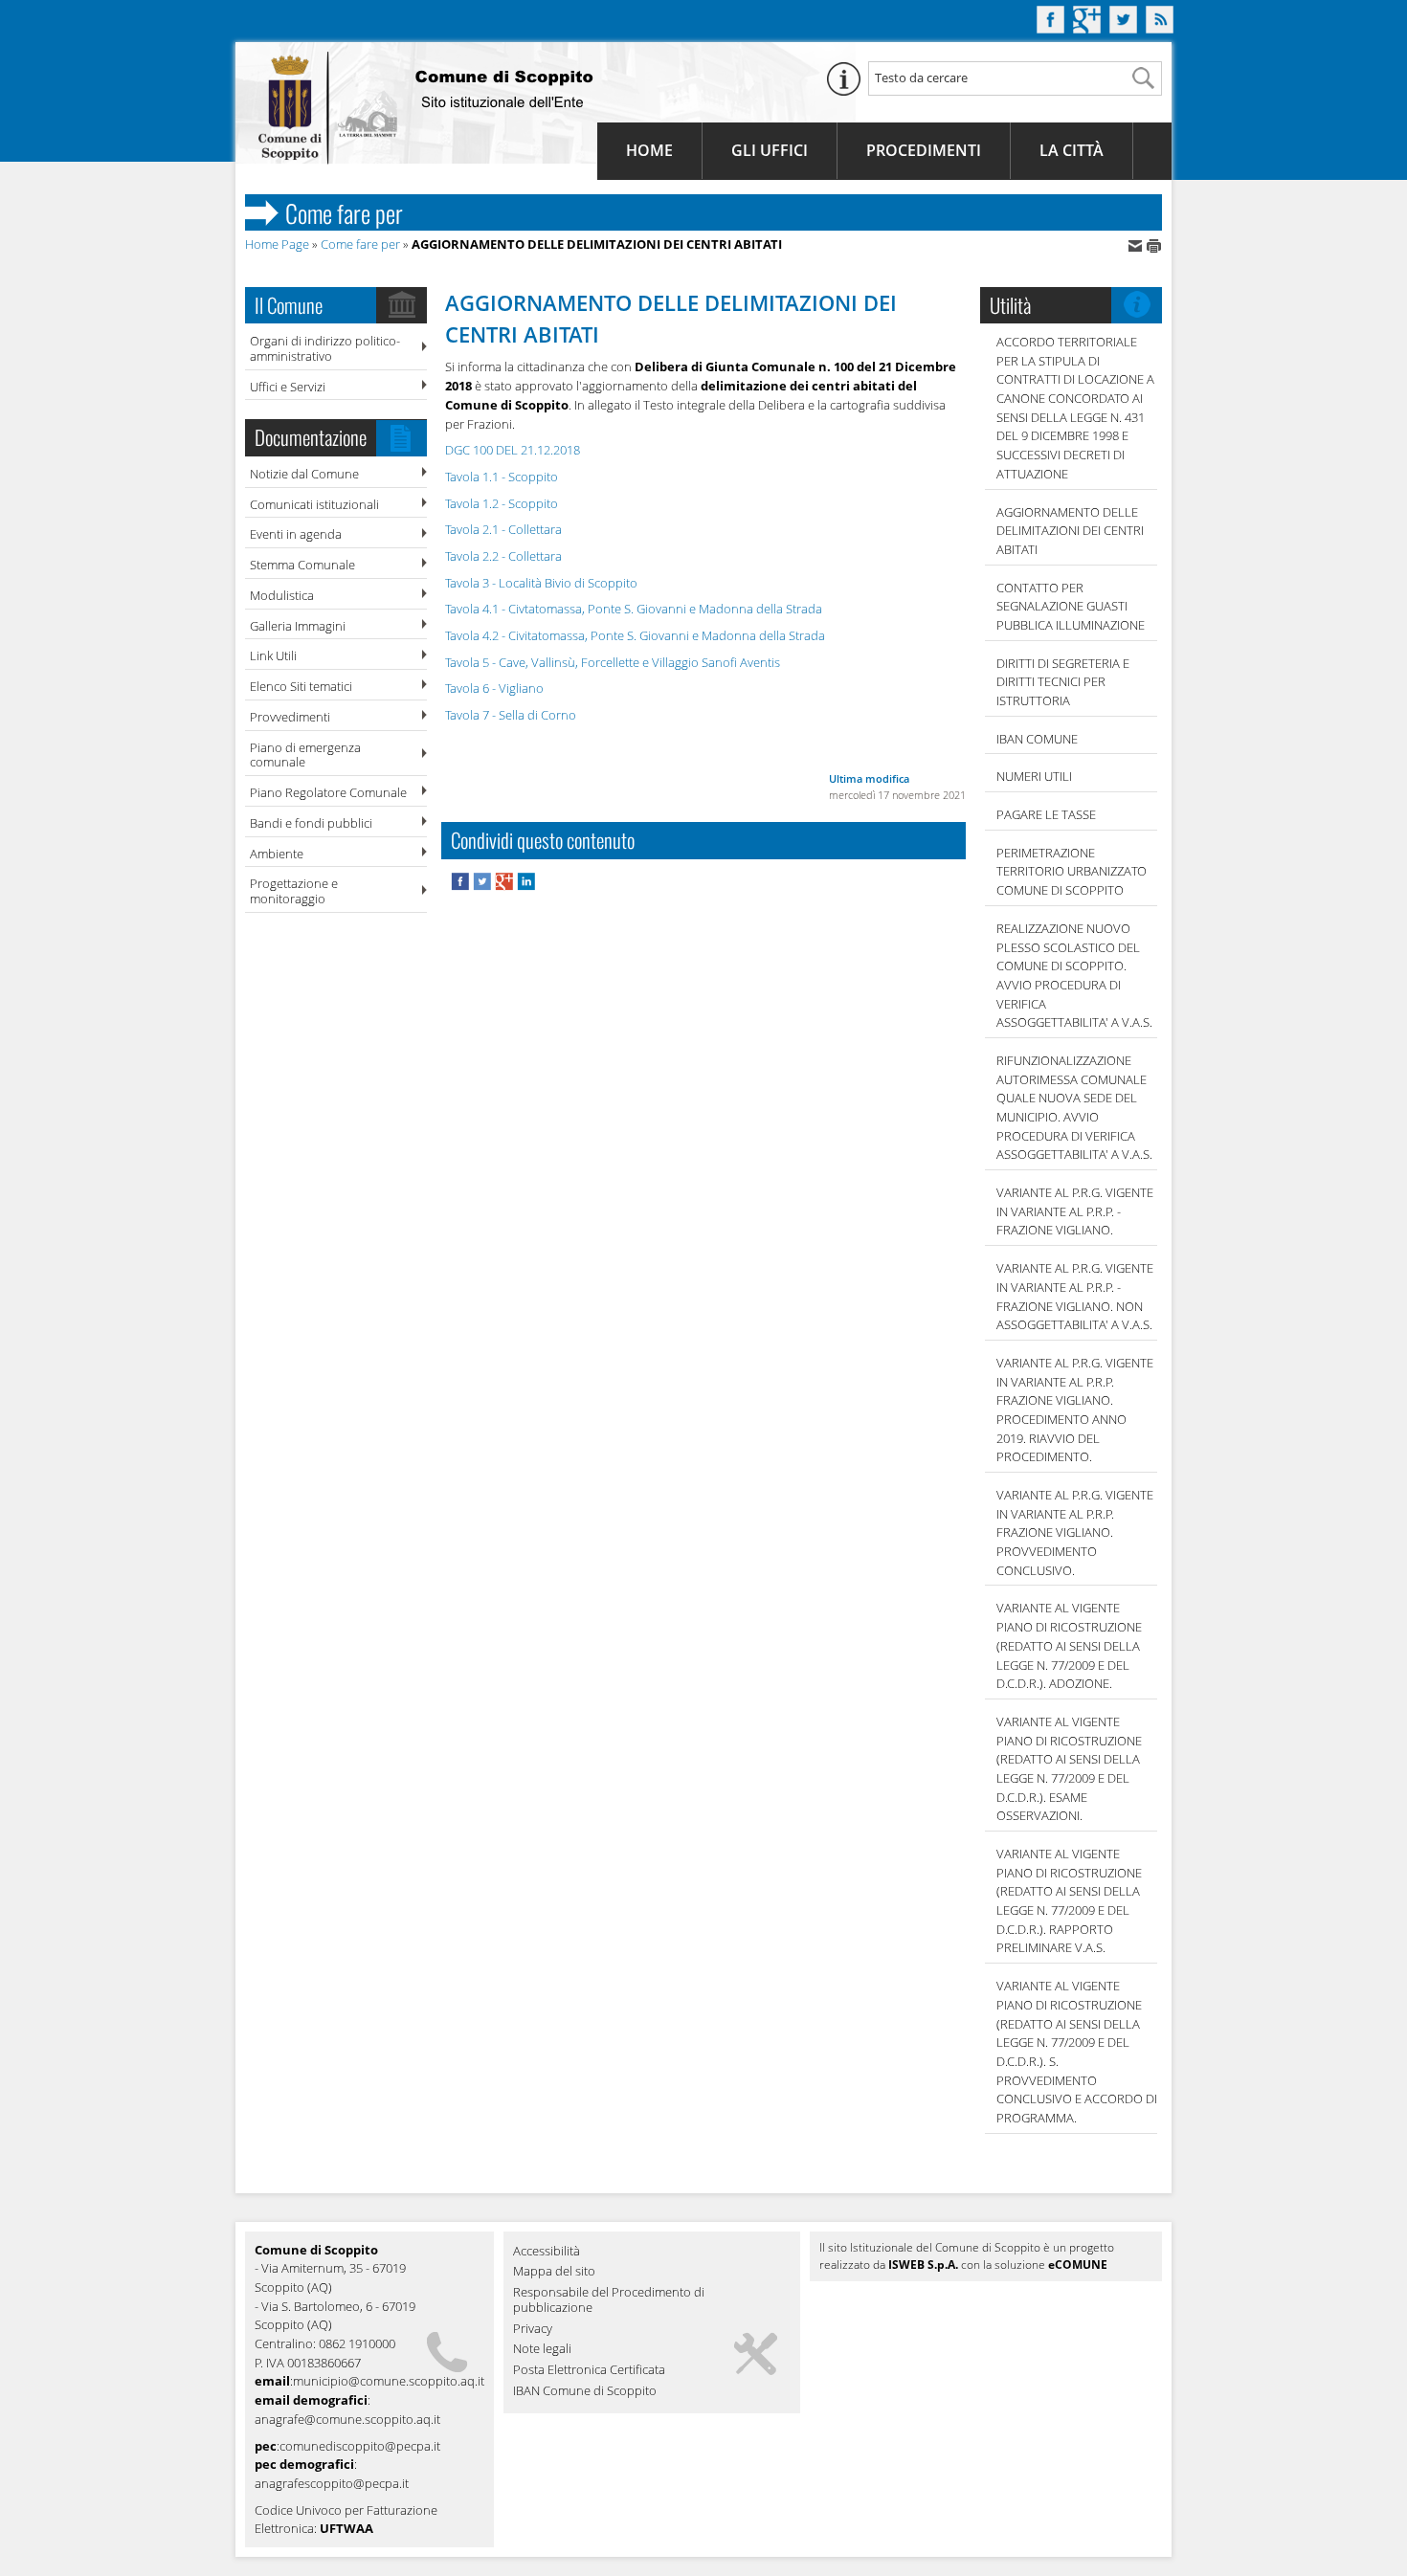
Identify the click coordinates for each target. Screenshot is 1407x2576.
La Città (1072, 150)
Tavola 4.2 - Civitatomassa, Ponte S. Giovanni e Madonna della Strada (635, 635)
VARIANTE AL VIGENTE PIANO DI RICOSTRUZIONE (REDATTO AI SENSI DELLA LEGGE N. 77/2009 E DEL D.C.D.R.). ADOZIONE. (1069, 1645)
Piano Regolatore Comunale (328, 792)
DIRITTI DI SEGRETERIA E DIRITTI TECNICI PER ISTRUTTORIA (1063, 682)
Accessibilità (547, 2252)
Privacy (533, 2329)
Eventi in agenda (296, 534)
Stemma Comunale (302, 565)
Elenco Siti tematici (301, 686)
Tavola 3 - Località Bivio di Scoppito (541, 583)
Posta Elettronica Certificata (589, 2370)
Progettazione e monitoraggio (294, 891)
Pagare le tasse (1046, 814)
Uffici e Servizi (288, 387)
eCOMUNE (1078, 2265)
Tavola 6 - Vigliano (494, 688)
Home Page (277, 244)
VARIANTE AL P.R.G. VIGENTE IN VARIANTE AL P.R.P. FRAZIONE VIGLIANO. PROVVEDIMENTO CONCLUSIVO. (1075, 1532)
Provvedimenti (290, 717)
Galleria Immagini (298, 626)
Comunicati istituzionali (314, 504)
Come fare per (360, 244)
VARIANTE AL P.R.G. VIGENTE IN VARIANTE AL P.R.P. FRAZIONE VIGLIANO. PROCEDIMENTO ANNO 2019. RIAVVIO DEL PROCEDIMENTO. (1075, 1410)
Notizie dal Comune (304, 474)
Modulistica (282, 595)
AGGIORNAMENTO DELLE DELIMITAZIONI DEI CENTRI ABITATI (1070, 531)
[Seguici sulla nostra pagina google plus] (1087, 28)
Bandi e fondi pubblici (311, 823)
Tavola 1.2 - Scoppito (502, 503)
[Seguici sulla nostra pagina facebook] (1050, 28)
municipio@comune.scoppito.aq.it (389, 2381)
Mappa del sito (554, 2272)
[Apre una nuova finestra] (462, 886)
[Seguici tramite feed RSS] (1160, 28)
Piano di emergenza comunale (305, 755)
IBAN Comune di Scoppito (585, 2391)
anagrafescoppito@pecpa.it (332, 2483)
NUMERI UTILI (1034, 776)
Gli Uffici (770, 150)
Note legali (542, 2349)
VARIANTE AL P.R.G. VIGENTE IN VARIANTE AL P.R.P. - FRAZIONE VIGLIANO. (1075, 1211)
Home (649, 150)
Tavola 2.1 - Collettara (503, 529)
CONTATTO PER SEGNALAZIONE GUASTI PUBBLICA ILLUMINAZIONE (1071, 606)
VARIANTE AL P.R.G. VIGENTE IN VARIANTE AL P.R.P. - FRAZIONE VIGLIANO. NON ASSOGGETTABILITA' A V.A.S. (1075, 1296)
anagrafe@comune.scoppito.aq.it (347, 2419)
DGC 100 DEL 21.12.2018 (513, 450)
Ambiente (277, 854)
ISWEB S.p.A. (923, 2265)
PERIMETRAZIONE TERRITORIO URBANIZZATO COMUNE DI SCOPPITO (1072, 871)
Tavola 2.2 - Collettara (503, 556)
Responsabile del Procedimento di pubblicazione (609, 2300)
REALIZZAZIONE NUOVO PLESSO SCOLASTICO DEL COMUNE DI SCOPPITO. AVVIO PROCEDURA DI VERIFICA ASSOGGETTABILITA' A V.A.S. (1074, 975)
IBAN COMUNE (1037, 739)
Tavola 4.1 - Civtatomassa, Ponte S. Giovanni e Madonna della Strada (634, 609)
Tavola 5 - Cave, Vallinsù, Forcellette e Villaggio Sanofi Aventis (613, 662)
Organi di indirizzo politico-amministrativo (325, 348)
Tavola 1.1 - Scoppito (502, 477)
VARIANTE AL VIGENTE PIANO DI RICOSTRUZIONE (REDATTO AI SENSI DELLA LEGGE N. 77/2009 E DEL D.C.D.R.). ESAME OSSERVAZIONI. (1069, 1768)
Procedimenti (924, 150)
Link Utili (273, 655)
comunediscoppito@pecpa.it (360, 2446)
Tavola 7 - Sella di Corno (511, 715)
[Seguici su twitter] (1123, 28)
